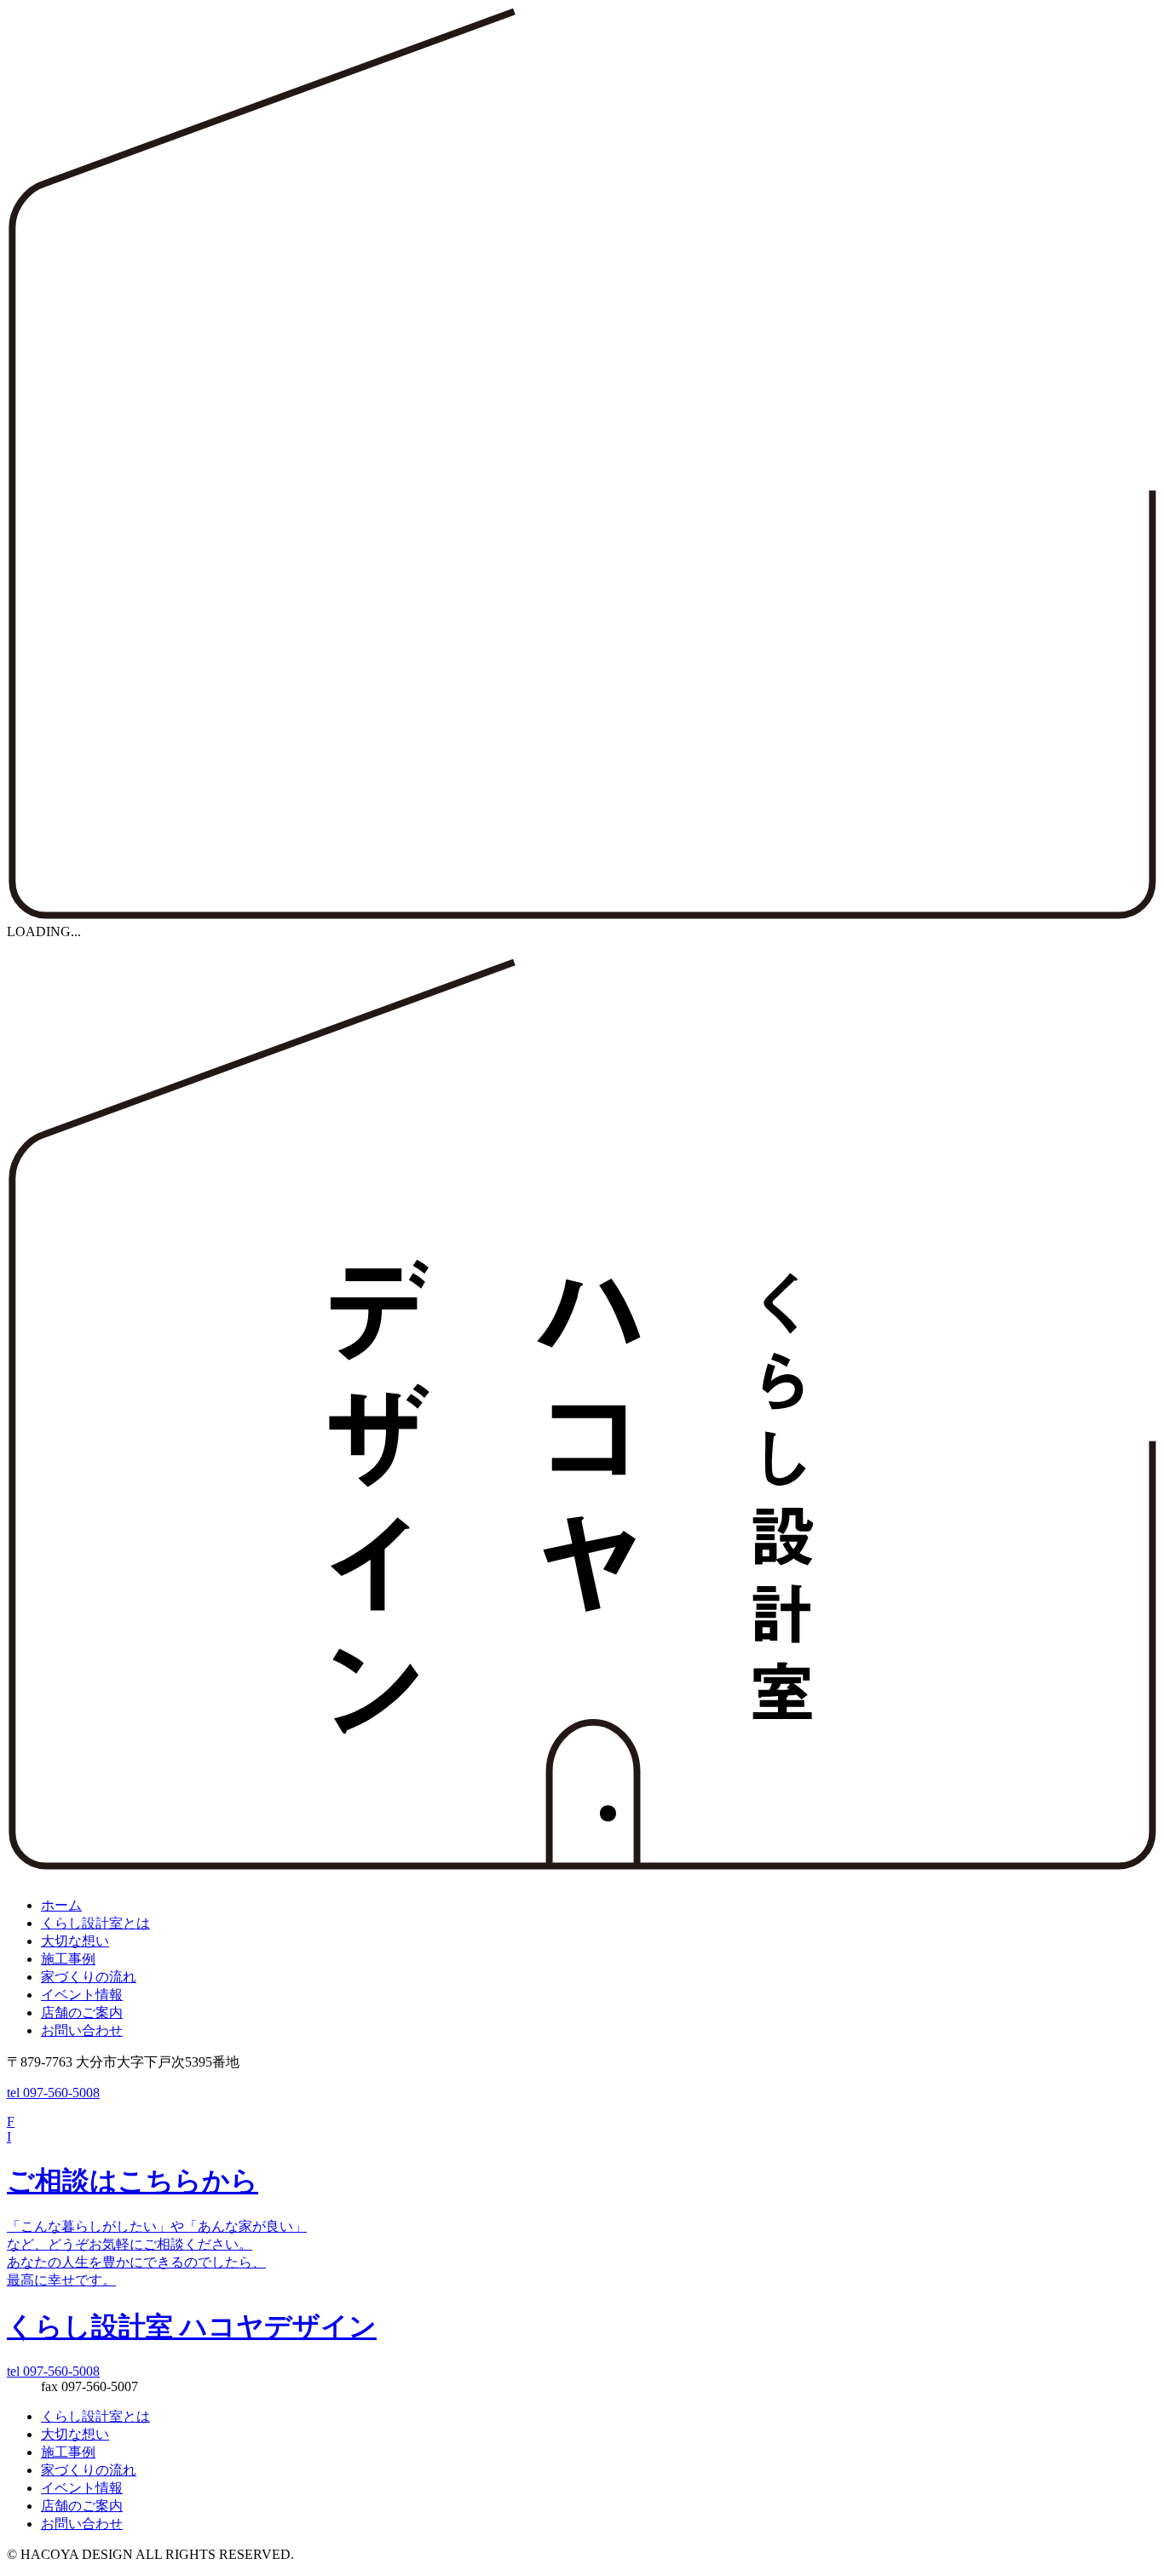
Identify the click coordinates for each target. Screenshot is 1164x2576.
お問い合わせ (82, 2030)
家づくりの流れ (89, 1977)
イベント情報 (82, 1995)
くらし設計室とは (95, 1923)
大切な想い (75, 1941)
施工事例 (68, 1959)
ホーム (61, 1905)
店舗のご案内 (82, 2012)
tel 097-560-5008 (53, 2093)
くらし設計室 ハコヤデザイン (192, 2326)
